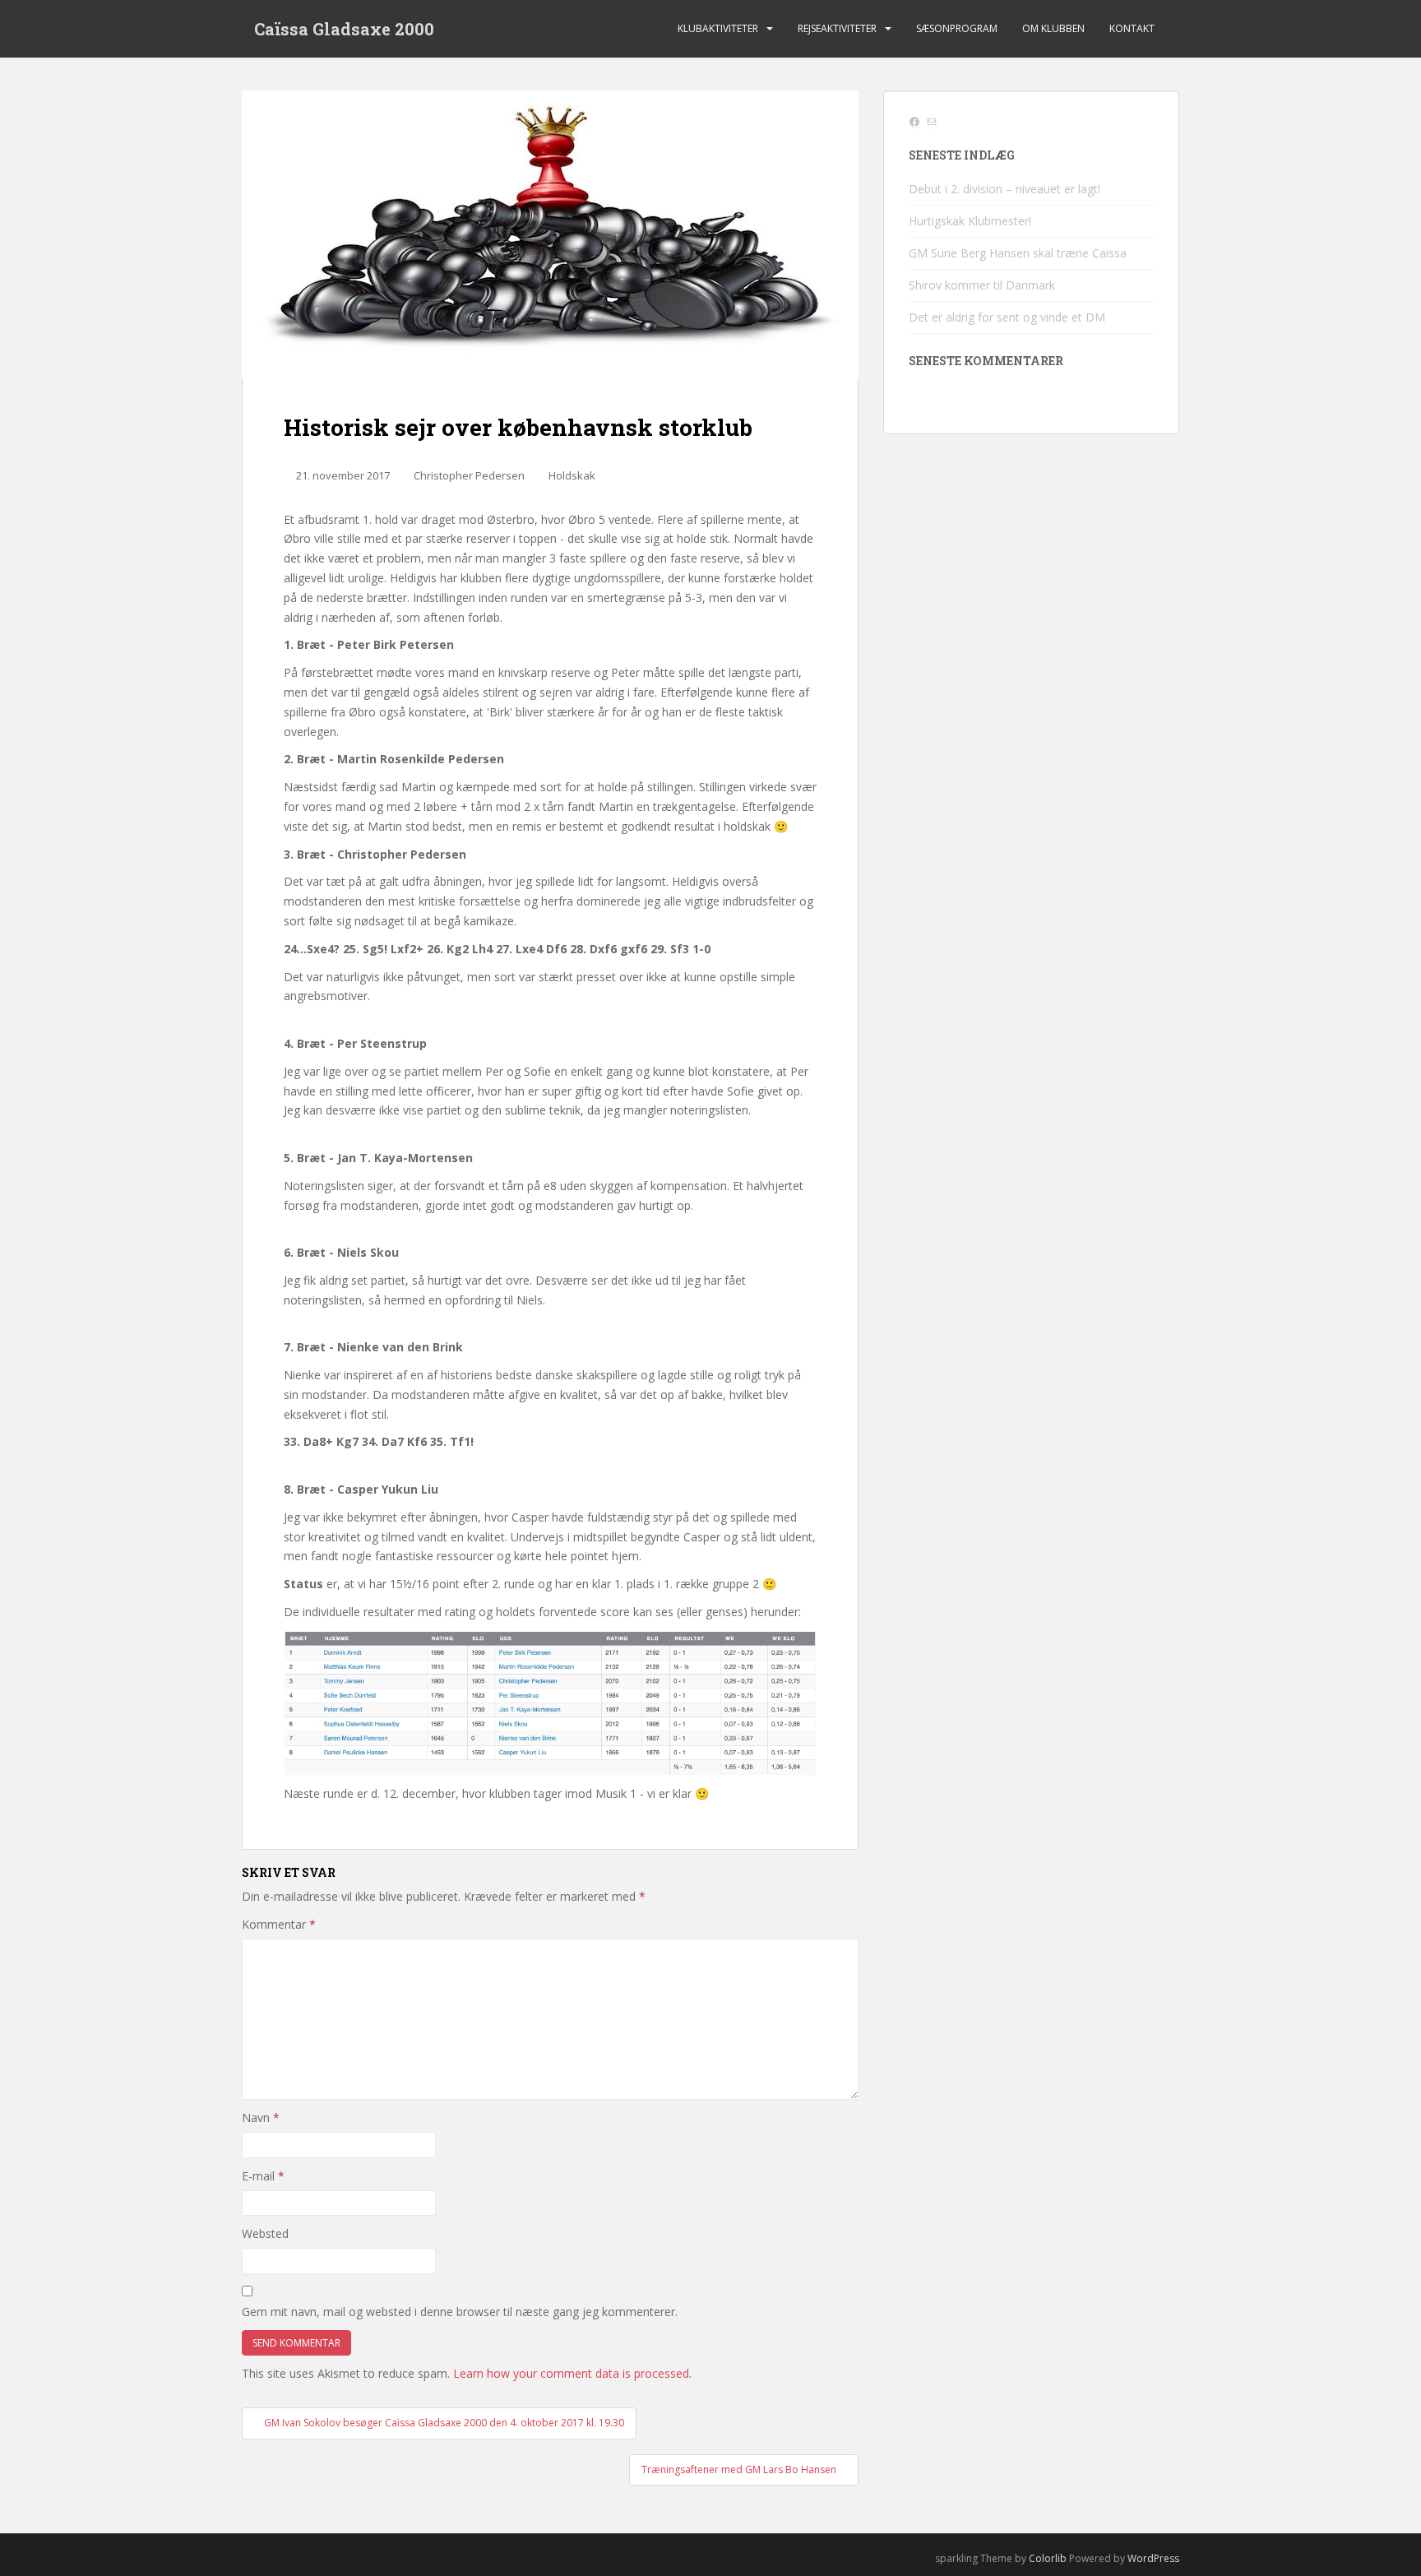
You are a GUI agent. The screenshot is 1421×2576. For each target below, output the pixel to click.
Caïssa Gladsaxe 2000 (344, 29)
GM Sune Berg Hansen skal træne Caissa (1018, 253)
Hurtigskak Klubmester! (970, 221)
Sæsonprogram (957, 28)
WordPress (1153, 2558)
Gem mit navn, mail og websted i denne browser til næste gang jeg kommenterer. (460, 2312)
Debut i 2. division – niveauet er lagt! (1004, 189)
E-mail (263, 2176)
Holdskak (572, 475)
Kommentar (279, 1924)
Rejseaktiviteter (837, 28)
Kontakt (1132, 28)
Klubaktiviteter (718, 28)
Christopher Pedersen (469, 475)
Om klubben (1053, 28)
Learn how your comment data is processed (571, 2373)
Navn (261, 2117)
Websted (265, 2233)
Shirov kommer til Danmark (982, 285)
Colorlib (1048, 2558)
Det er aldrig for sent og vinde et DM (1007, 317)
